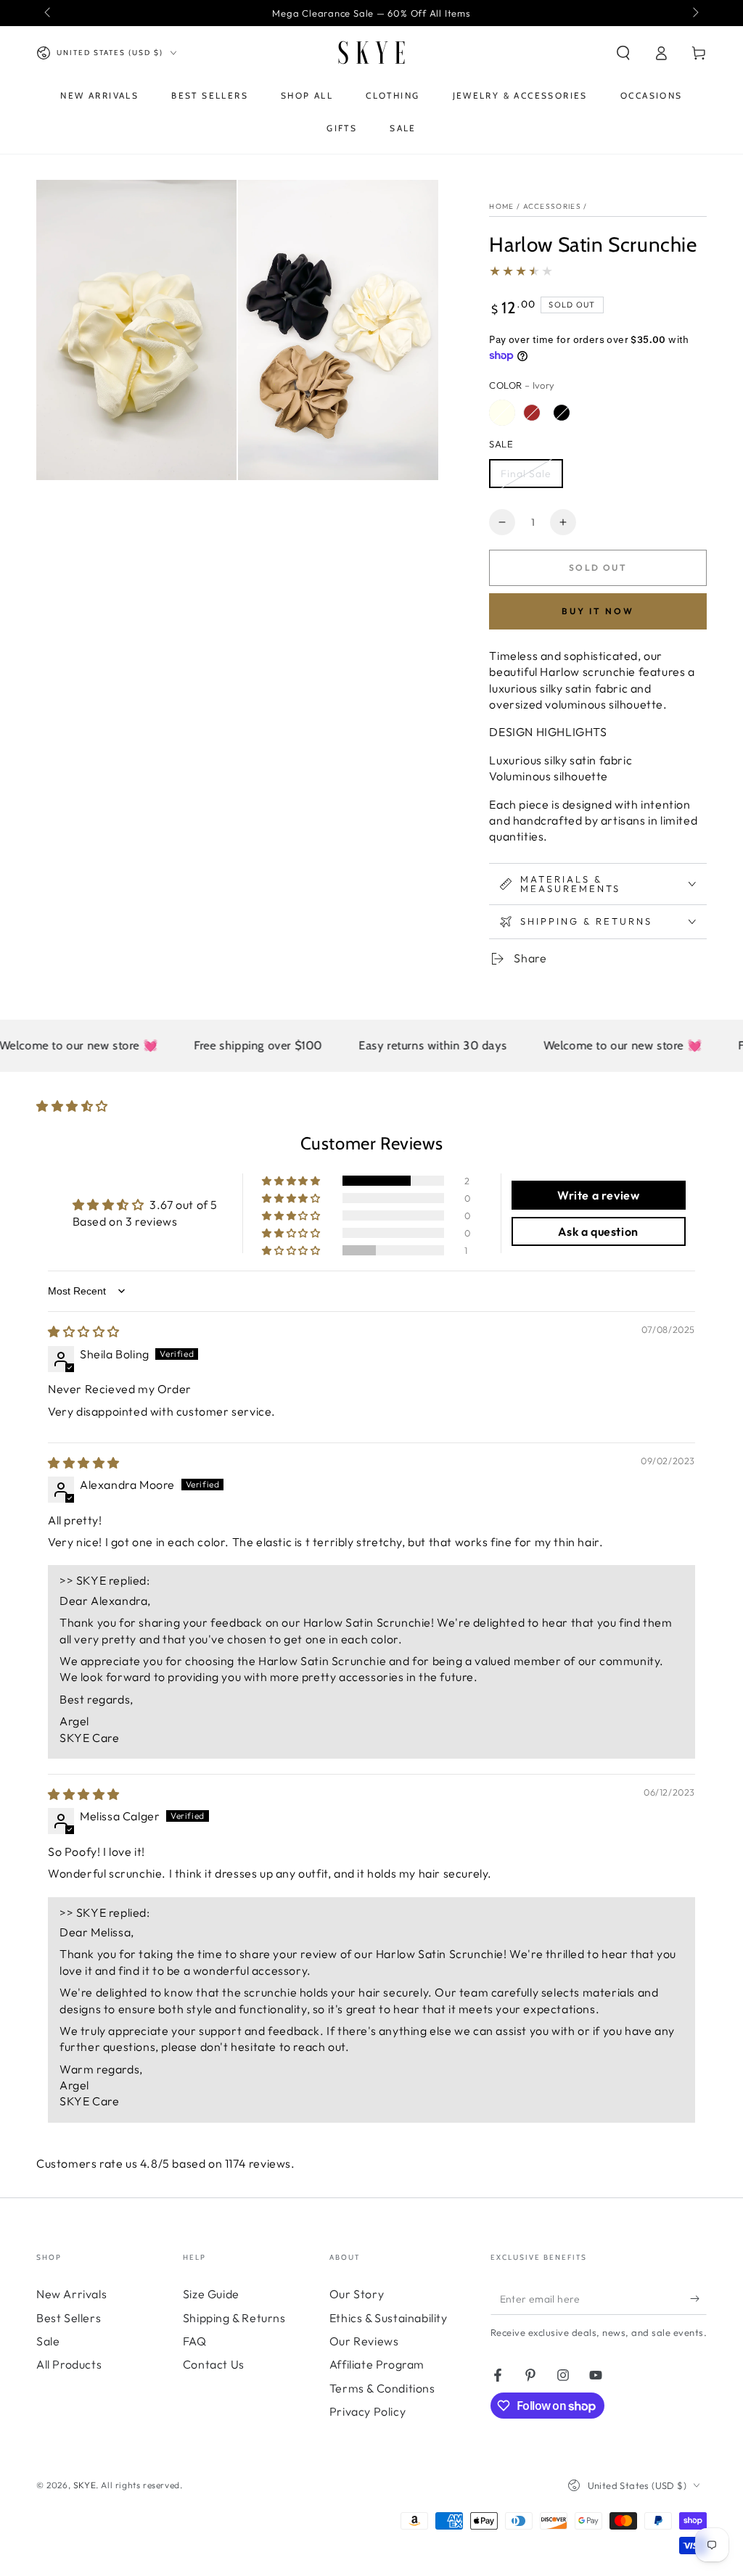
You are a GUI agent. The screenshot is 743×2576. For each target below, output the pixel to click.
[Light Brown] (532, 413)
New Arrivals (71, 2294)
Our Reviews (364, 2341)
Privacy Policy (368, 2411)
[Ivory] (502, 413)
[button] (623, 53)
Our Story (357, 2294)
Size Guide (211, 2294)
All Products (69, 2364)
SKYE (85, 2485)
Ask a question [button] (598, 1231)
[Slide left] (49, 13)
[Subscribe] (698, 2298)
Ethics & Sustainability (389, 2318)
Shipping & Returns (234, 2318)
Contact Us (214, 2364)
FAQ (195, 2341)
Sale (48, 2341)
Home (501, 206)
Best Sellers (69, 2318)
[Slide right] (694, 13)
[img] (84, 1332)
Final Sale (526, 474)
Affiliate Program (377, 2364)
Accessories (552, 206)
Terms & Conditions (382, 2388)
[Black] (562, 413)
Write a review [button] (598, 1195)
